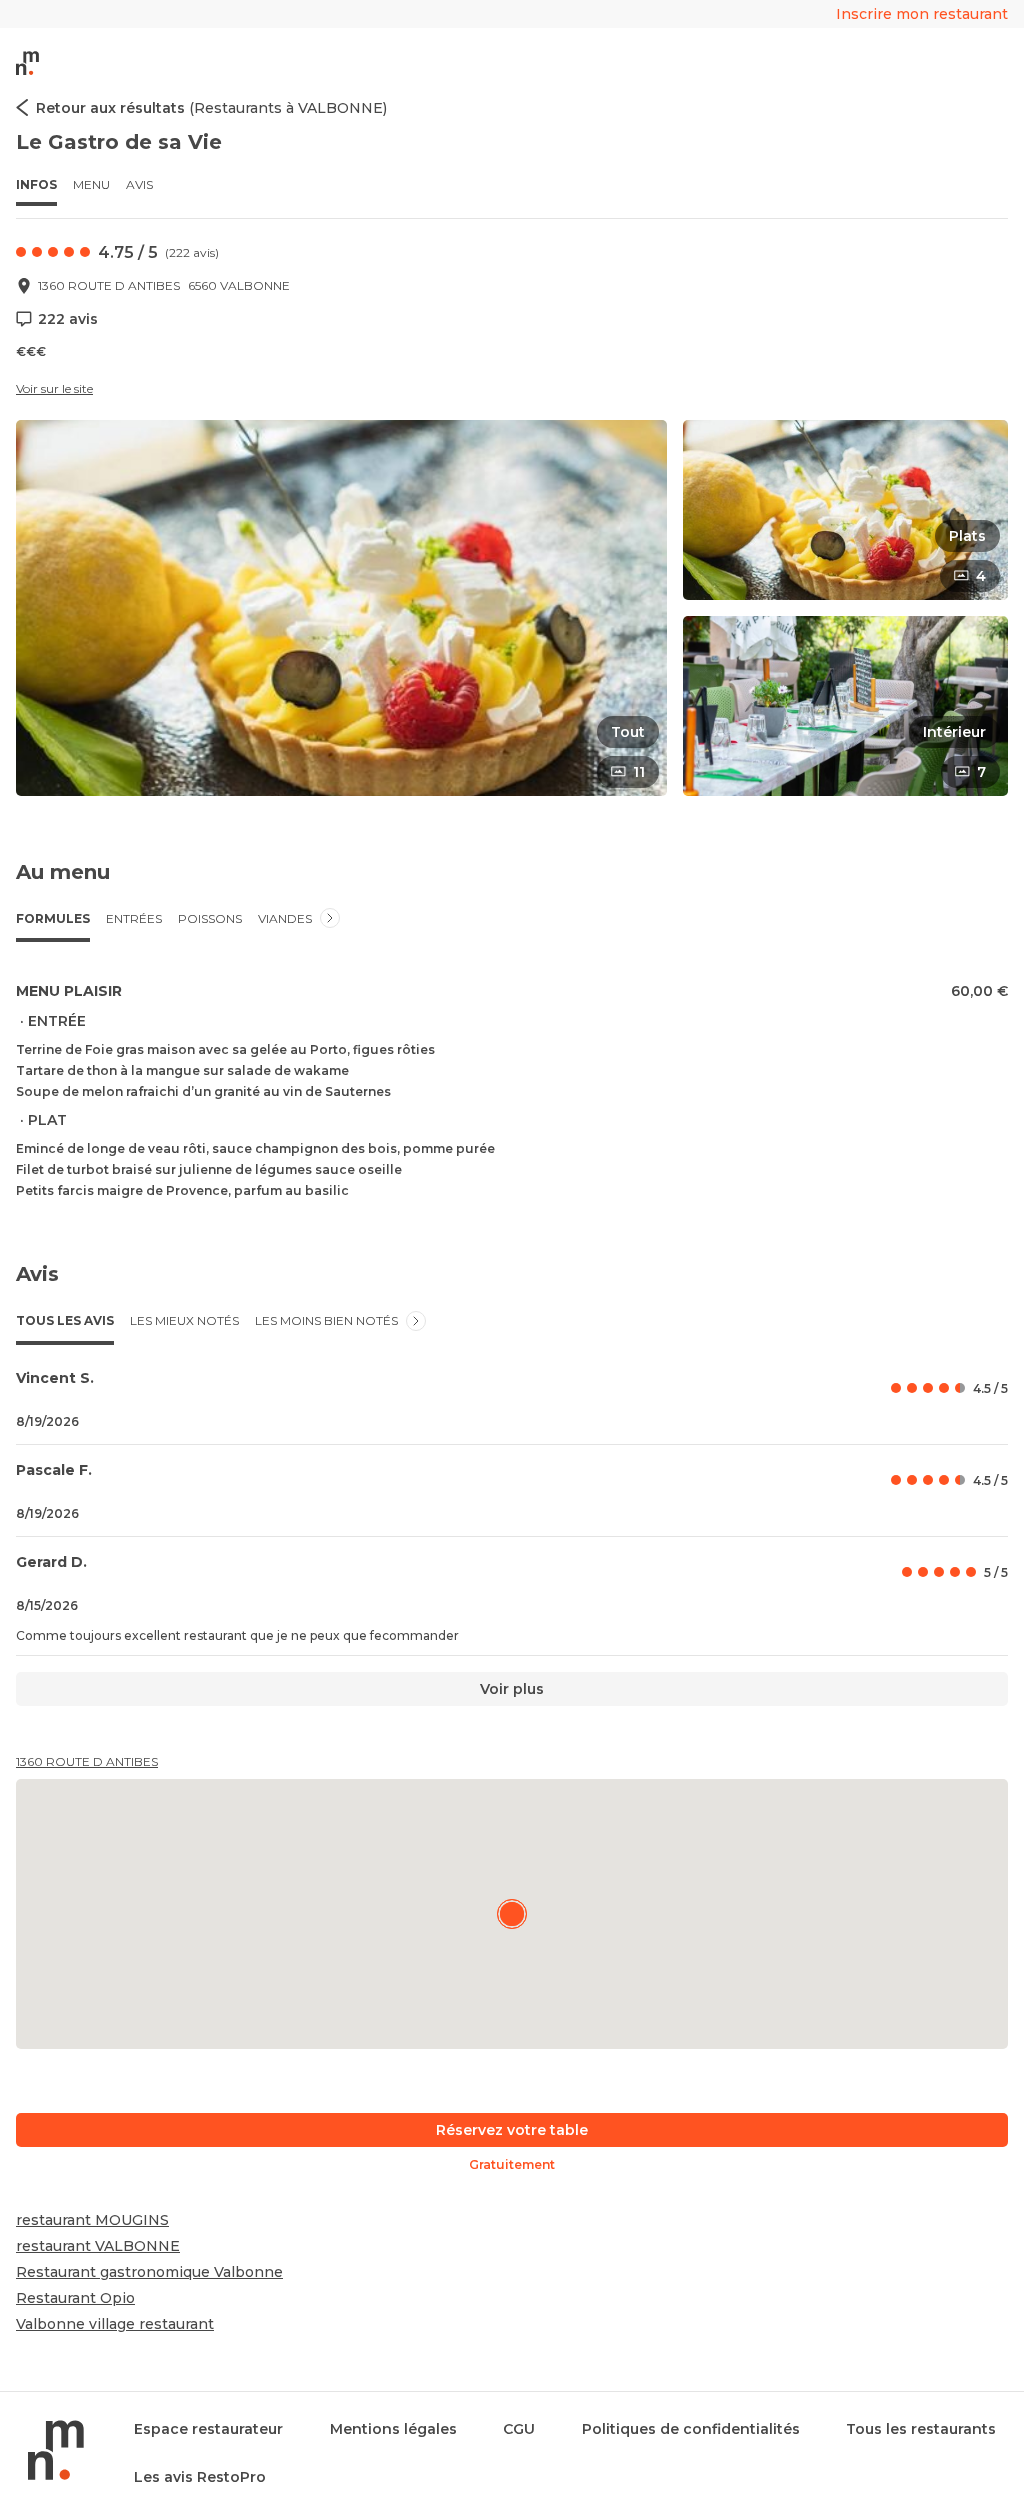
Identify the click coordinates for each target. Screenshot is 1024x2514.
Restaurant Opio (75, 2298)
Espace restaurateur (208, 2429)
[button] (341, 608)
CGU (519, 2429)
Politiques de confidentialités (691, 2429)
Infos (36, 184)
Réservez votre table (512, 2130)
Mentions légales (393, 2429)
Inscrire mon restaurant (922, 14)
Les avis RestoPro (200, 2477)
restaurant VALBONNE (98, 2246)
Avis (139, 184)
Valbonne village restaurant (115, 2324)
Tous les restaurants (921, 2429)
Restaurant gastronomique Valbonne (149, 2272)
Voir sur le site (54, 388)
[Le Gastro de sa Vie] (512, 1914)
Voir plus (512, 1689)
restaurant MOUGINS (92, 2220)
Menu (91, 184)
